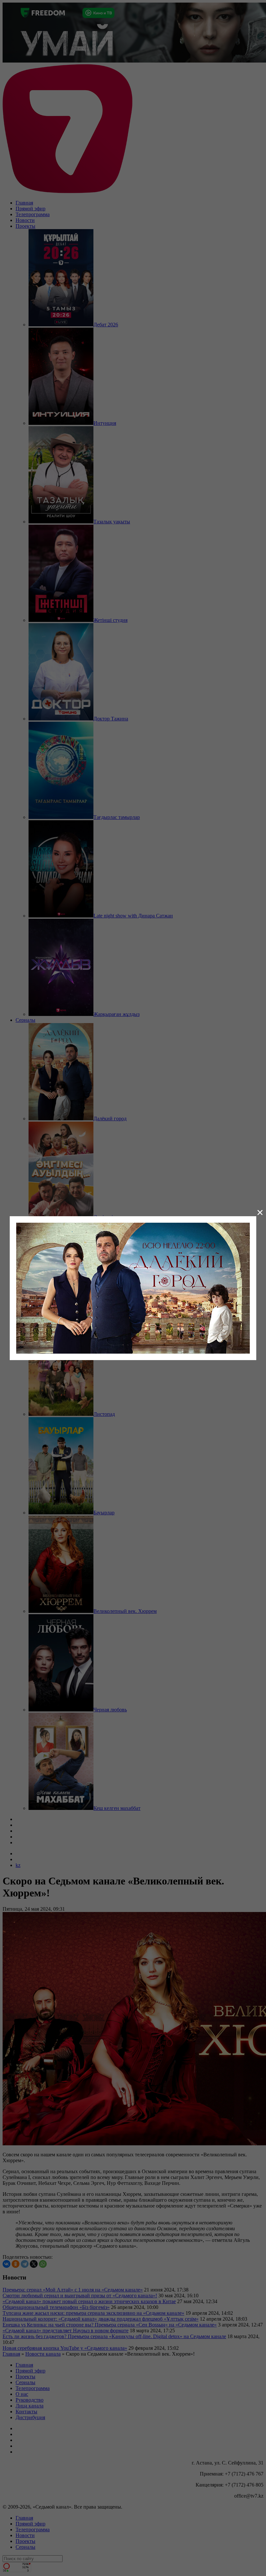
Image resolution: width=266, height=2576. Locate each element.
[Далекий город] (133, 1287)
